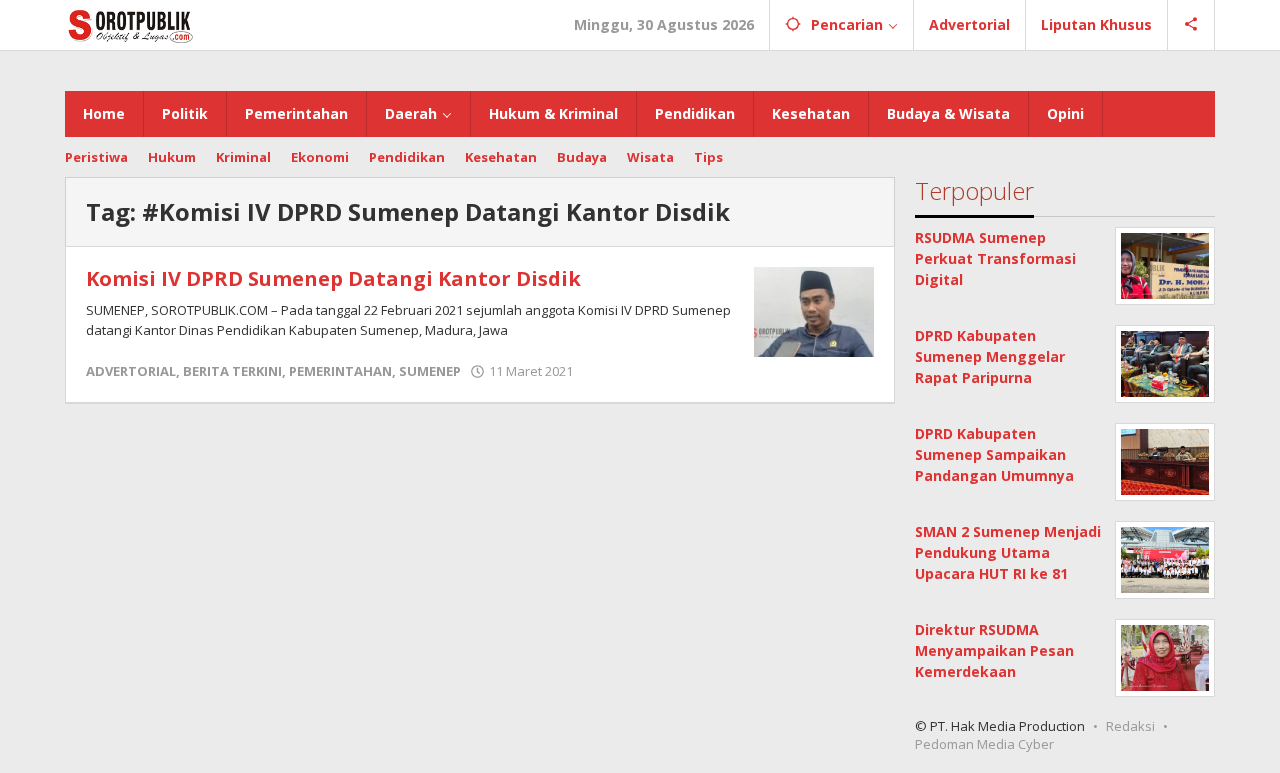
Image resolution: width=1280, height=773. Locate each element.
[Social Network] (1191, 25)
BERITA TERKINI (232, 371)
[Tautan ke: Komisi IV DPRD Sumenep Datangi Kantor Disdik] (814, 310)
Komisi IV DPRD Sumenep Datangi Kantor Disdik (333, 278)
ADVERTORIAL (131, 371)
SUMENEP (430, 371)
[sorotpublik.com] (182, 24)
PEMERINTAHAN (340, 371)
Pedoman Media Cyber (984, 744)
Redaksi (1130, 726)
